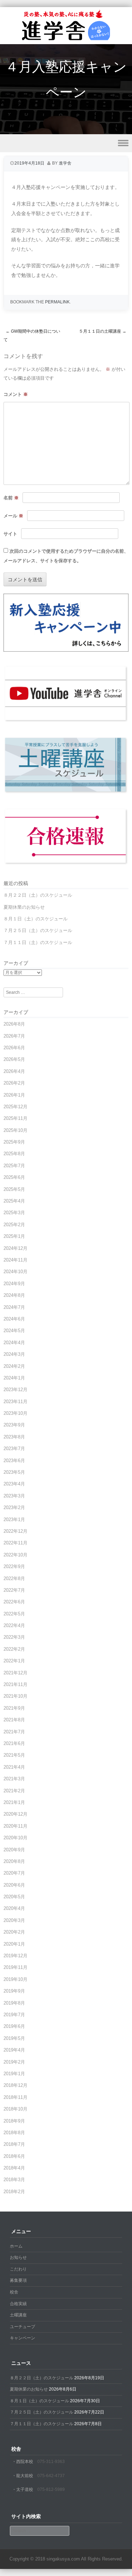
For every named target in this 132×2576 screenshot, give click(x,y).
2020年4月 (14, 1908)
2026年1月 (14, 1095)
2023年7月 (14, 1449)
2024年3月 (14, 1354)
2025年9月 (14, 1142)
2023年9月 (14, 1425)
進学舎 (65, 163)
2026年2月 (14, 1083)
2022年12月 (15, 1531)
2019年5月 (14, 2038)
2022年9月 (14, 1566)
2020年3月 (14, 1920)
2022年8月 (14, 1578)
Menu (66, 143)
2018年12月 (15, 2085)
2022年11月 (15, 1543)
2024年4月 (14, 1343)
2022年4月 (14, 1625)
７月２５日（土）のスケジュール (38, 930)
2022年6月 (14, 1602)
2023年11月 (15, 1402)
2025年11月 (15, 1118)
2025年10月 (15, 1130)
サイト (10, 534)
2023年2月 (14, 1507)
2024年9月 (14, 1284)
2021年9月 (14, 1708)
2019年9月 (14, 1991)
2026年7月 (14, 1036)
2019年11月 (15, 1967)
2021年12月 (15, 1673)
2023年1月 (14, 1520)
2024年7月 (14, 1307)
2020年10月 (15, 1838)
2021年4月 (14, 1767)
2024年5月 (14, 1331)
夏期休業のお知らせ (24, 907)
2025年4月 (14, 1201)
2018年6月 (14, 2156)
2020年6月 (14, 1885)
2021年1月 (14, 1802)
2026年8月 (14, 1024)
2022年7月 (14, 1590)
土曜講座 (18, 2315)
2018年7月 (14, 2144)
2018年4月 (14, 2168)
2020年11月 (15, 1826)
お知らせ (18, 2257)
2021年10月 (15, 1696)
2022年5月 (14, 1614)
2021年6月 (14, 1743)
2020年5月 (14, 1897)
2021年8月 (14, 1720)
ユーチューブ (23, 2327)
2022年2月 (14, 1649)
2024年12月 (15, 1248)
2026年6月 (14, 1048)
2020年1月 (14, 1944)
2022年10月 (15, 1555)
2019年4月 (14, 2050)
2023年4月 (14, 1484)
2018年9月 (14, 2121)
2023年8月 (14, 1437)
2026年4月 (14, 1071)
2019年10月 (15, 1979)
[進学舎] (66, 40)
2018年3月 (14, 2180)
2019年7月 (14, 2015)
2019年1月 (14, 2074)
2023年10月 (15, 1413)
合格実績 (18, 2304)
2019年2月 (14, 2062)
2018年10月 (15, 2109)
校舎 (14, 2292)
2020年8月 (14, 1861)
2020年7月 (14, 1873)
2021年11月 (15, 1684)
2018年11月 (15, 2097)
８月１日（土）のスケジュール (36, 919)
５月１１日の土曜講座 (103, 331)
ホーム (16, 2246)
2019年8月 (14, 2003)
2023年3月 (14, 1496)
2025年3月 (14, 1213)
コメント (16, 394)
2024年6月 (14, 1319)
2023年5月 (14, 1472)
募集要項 (18, 2280)
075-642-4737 (51, 2476)
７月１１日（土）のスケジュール (38, 942)
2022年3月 (14, 1637)
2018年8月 (14, 2133)
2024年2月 (14, 1366)
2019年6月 (14, 2026)
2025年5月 (14, 1189)
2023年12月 (15, 1390)
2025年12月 (15, 1107)
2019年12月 (15, 1956)
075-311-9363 (51, 2462)
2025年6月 (14, 1177)
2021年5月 (14, 1755)
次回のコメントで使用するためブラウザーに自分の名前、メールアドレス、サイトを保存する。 (66, 556)
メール (13, 516)
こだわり (18, 2269)
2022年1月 (14, 1661)
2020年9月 (14, 1850)
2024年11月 (15, 1260)
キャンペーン (23, 2338)
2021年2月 (14, 1791)
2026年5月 (14, 1059)
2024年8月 (14, 1295)
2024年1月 (14, 1378)
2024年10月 (15, 1272)
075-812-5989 (51, 2489)
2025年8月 (14, 1154)
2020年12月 (15, 1814)
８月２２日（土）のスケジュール (38, 895)
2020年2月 (14, 1932)
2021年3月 (14, 1779)
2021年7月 (14, 1732)
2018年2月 (14, 2192)
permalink (57, 302)
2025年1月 (14, 1236)
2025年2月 (14, 1225)
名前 (11, 498)
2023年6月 (14, 1461)
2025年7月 (14, 1166)
